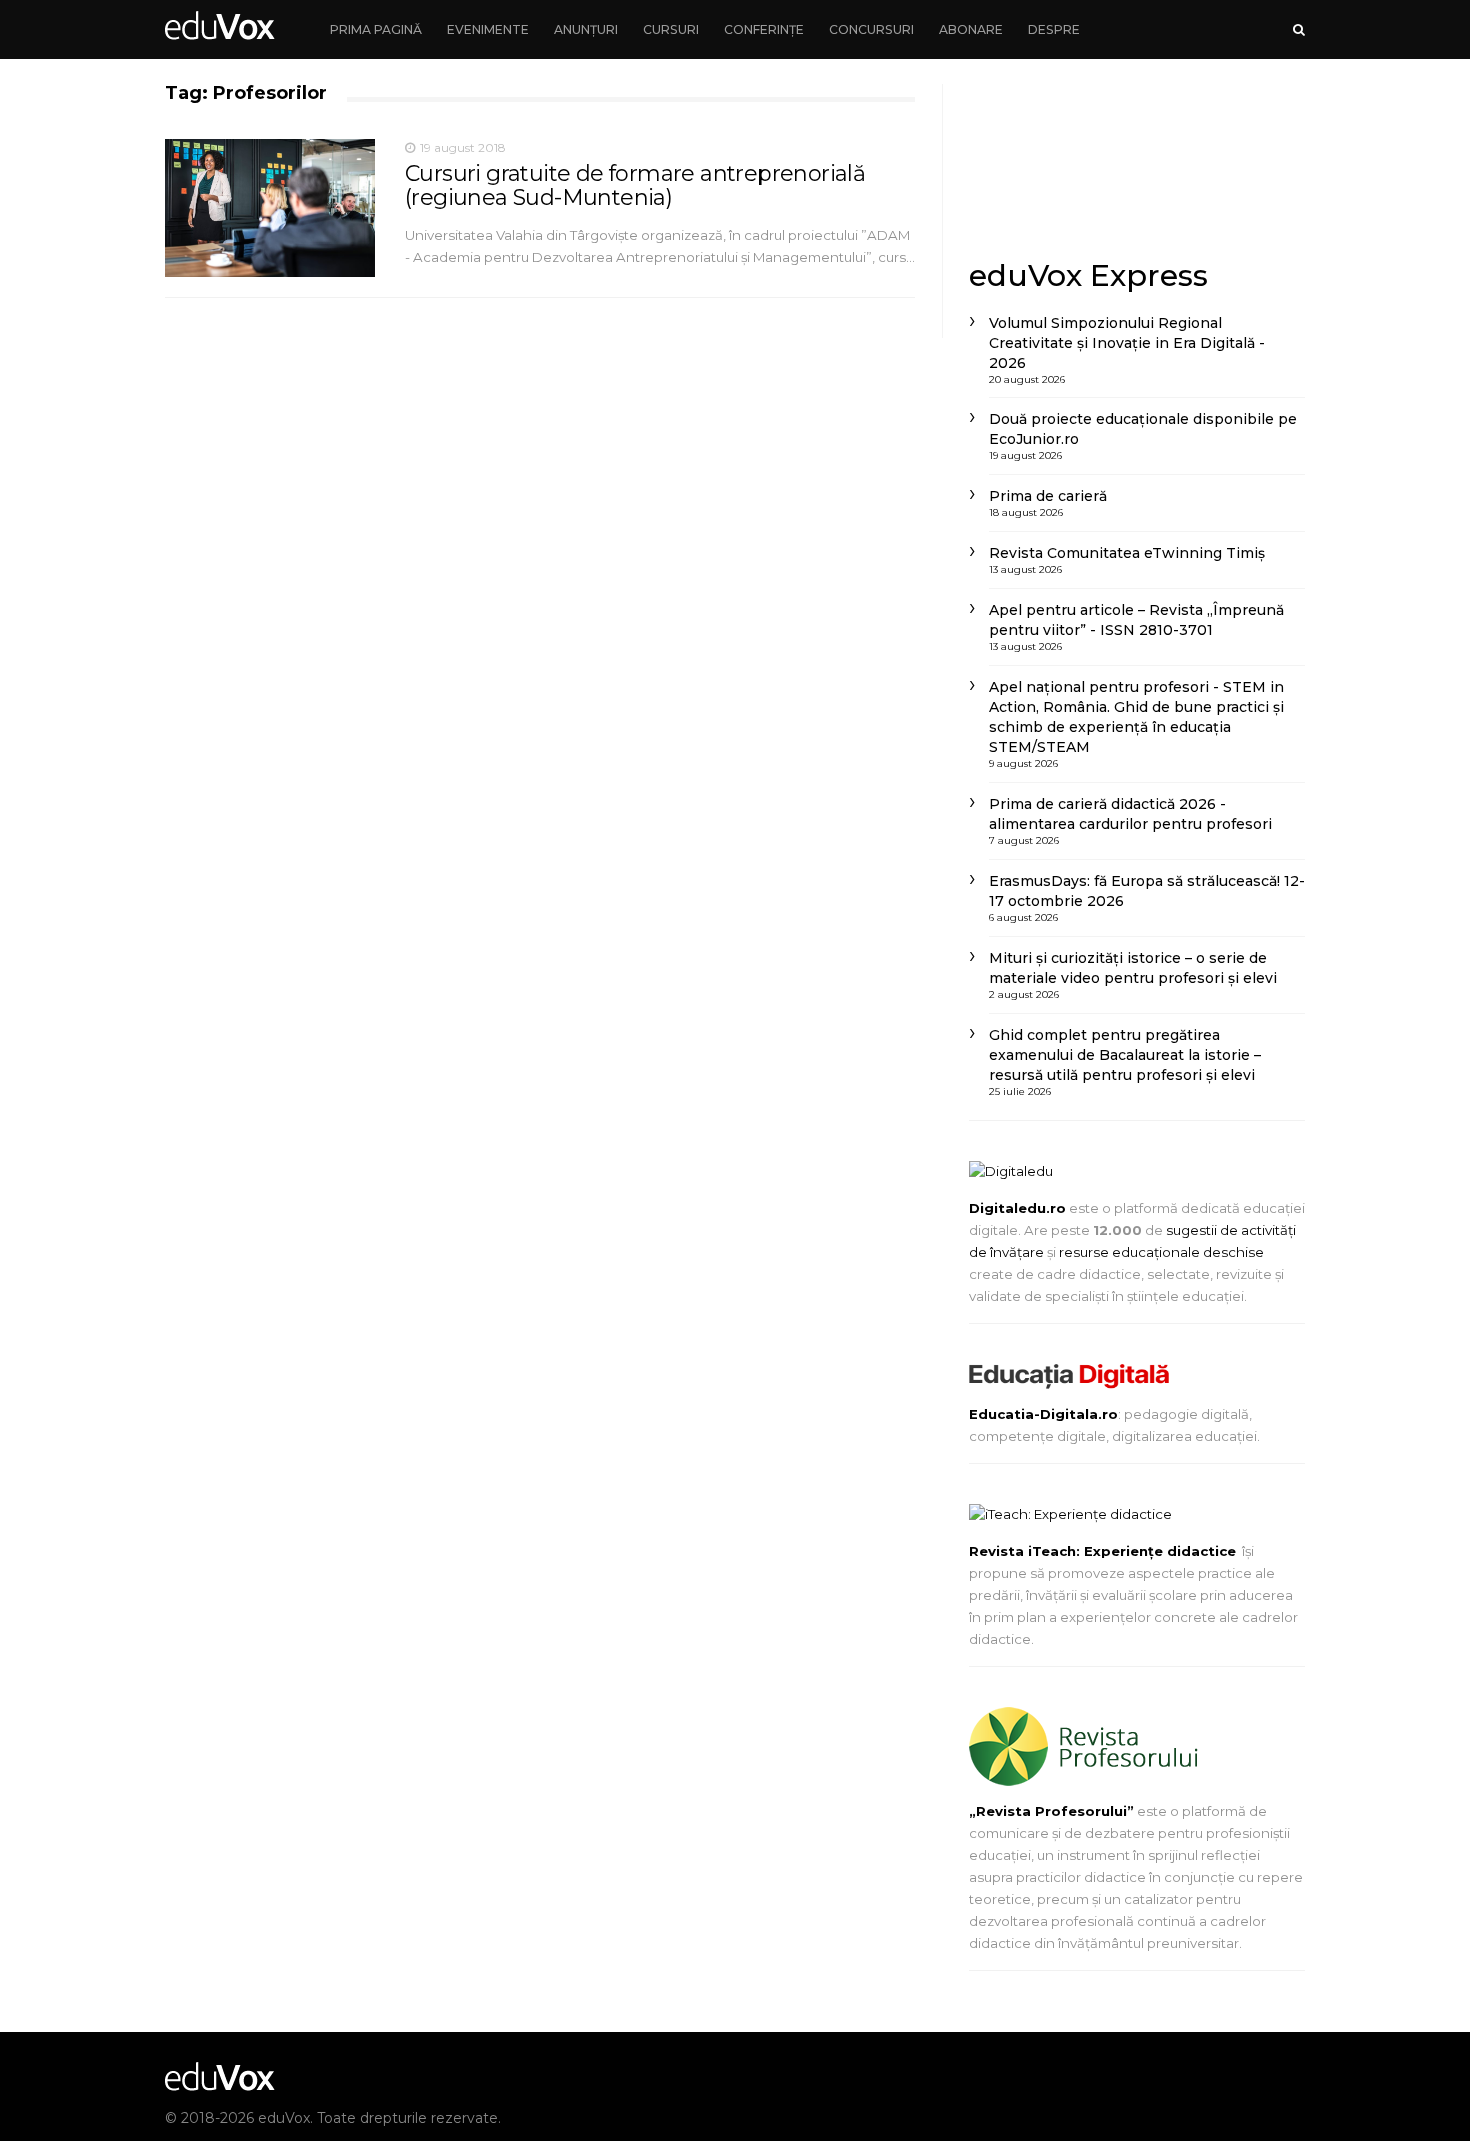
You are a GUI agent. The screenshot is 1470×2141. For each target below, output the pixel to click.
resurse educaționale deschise (1161, 1252)
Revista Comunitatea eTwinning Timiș (1127, 553)
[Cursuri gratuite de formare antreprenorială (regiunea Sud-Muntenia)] (270, 208)
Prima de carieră (1048, 496)
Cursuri (671, 29)
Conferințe (764, 29)
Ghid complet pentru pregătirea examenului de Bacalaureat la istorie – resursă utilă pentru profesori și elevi (1125, 1055)
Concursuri (871, 29)
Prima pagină (376, 29)
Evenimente (488, 29)
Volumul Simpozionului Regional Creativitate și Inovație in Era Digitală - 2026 (1127, 343)
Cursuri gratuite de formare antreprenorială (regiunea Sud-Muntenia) (635, 185)
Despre (1054, 29)
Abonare (971, 29)
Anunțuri (586, 29)
